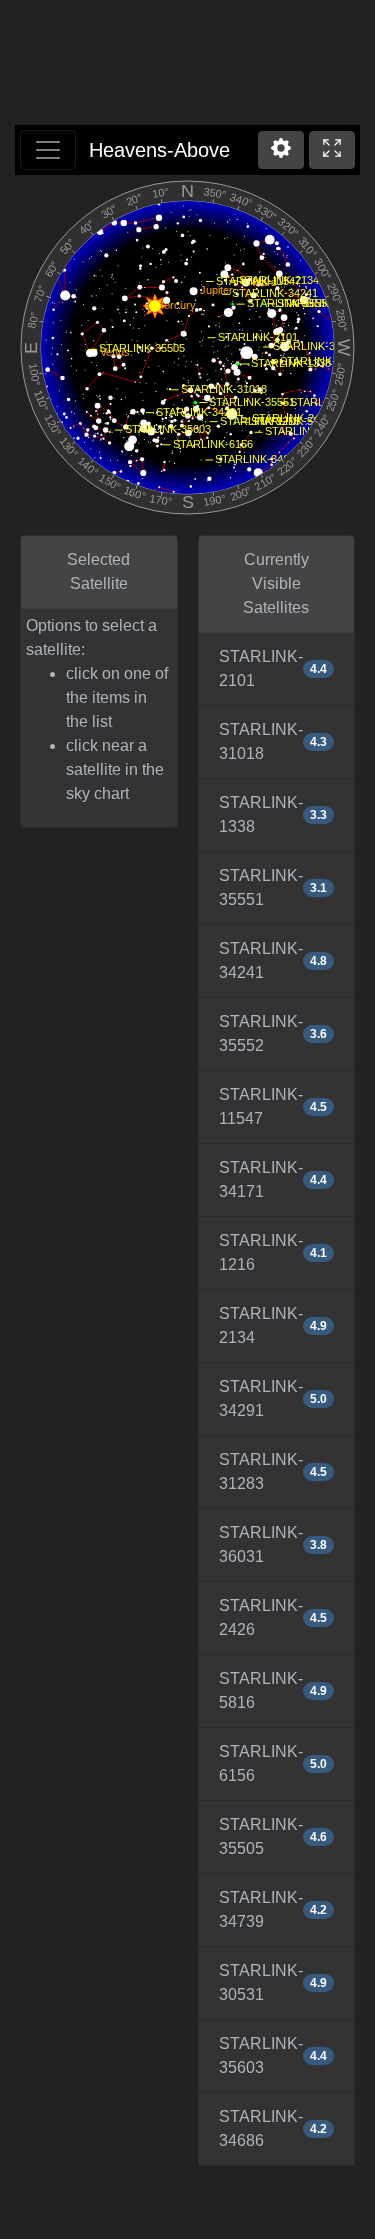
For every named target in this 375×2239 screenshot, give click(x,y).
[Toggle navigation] (48, 150)
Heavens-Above (159, 150)
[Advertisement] (188, 65)
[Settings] (281, 150)
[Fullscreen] (332, 150)
